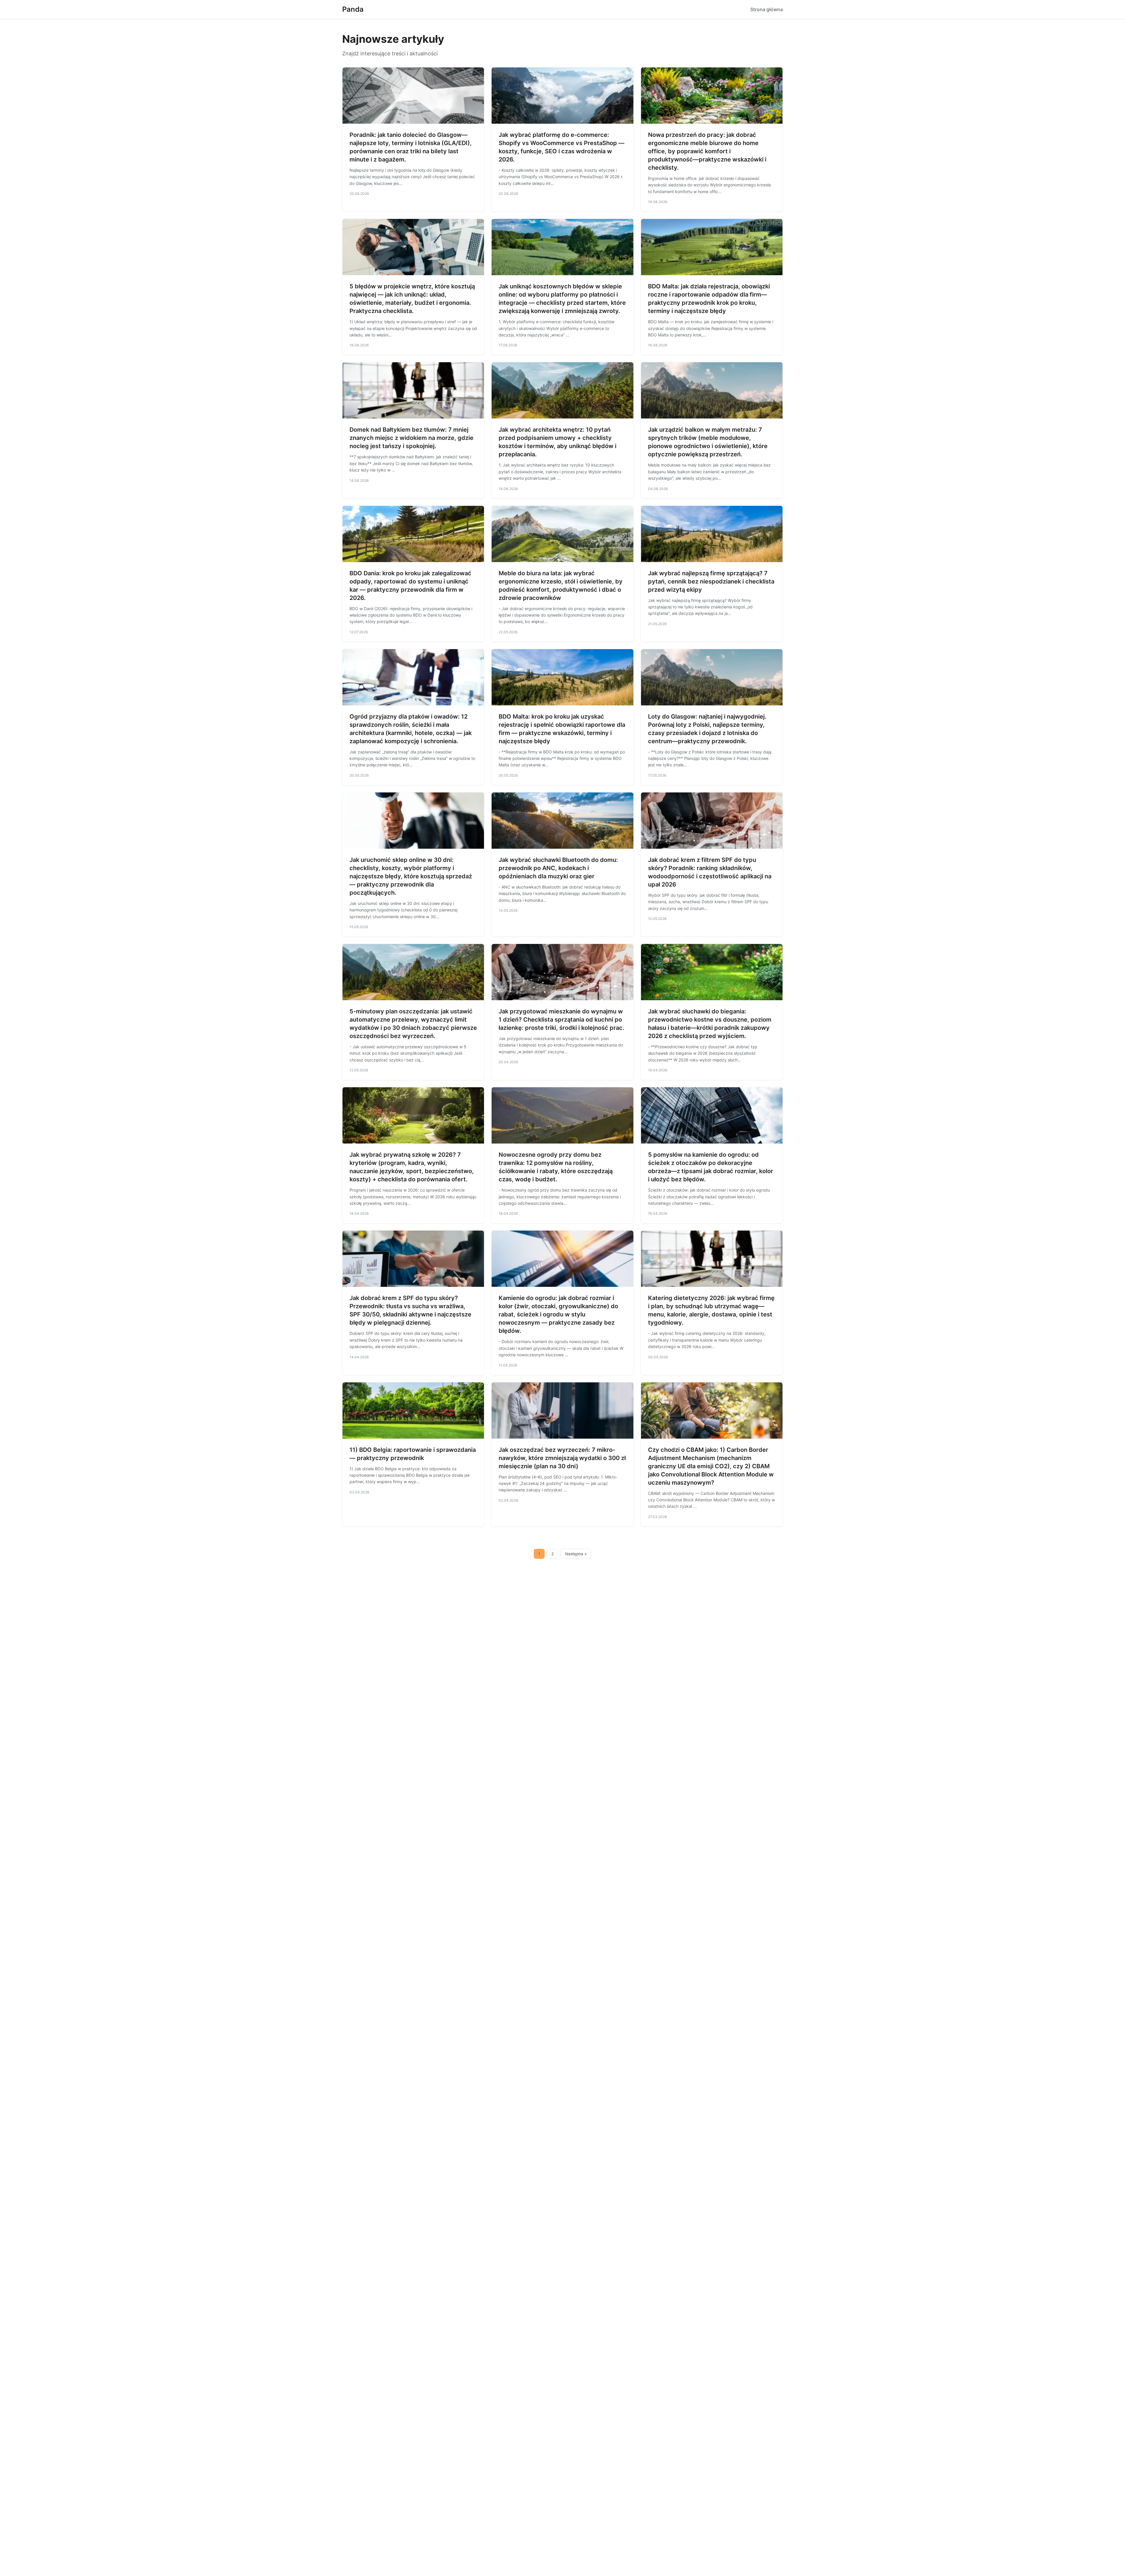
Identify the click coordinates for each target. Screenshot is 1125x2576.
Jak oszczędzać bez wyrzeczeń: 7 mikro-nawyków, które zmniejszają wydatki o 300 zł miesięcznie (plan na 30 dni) (562, 1458)
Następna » (576, 1554)
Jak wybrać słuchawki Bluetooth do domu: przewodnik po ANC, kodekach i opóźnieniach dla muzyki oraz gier (558, 868)
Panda (353, 9)
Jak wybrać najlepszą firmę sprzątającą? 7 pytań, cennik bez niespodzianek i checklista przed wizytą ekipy (711, 581)
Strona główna (767, 9)
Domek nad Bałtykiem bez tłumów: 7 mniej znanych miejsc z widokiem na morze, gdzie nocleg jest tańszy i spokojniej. (411, 438)
